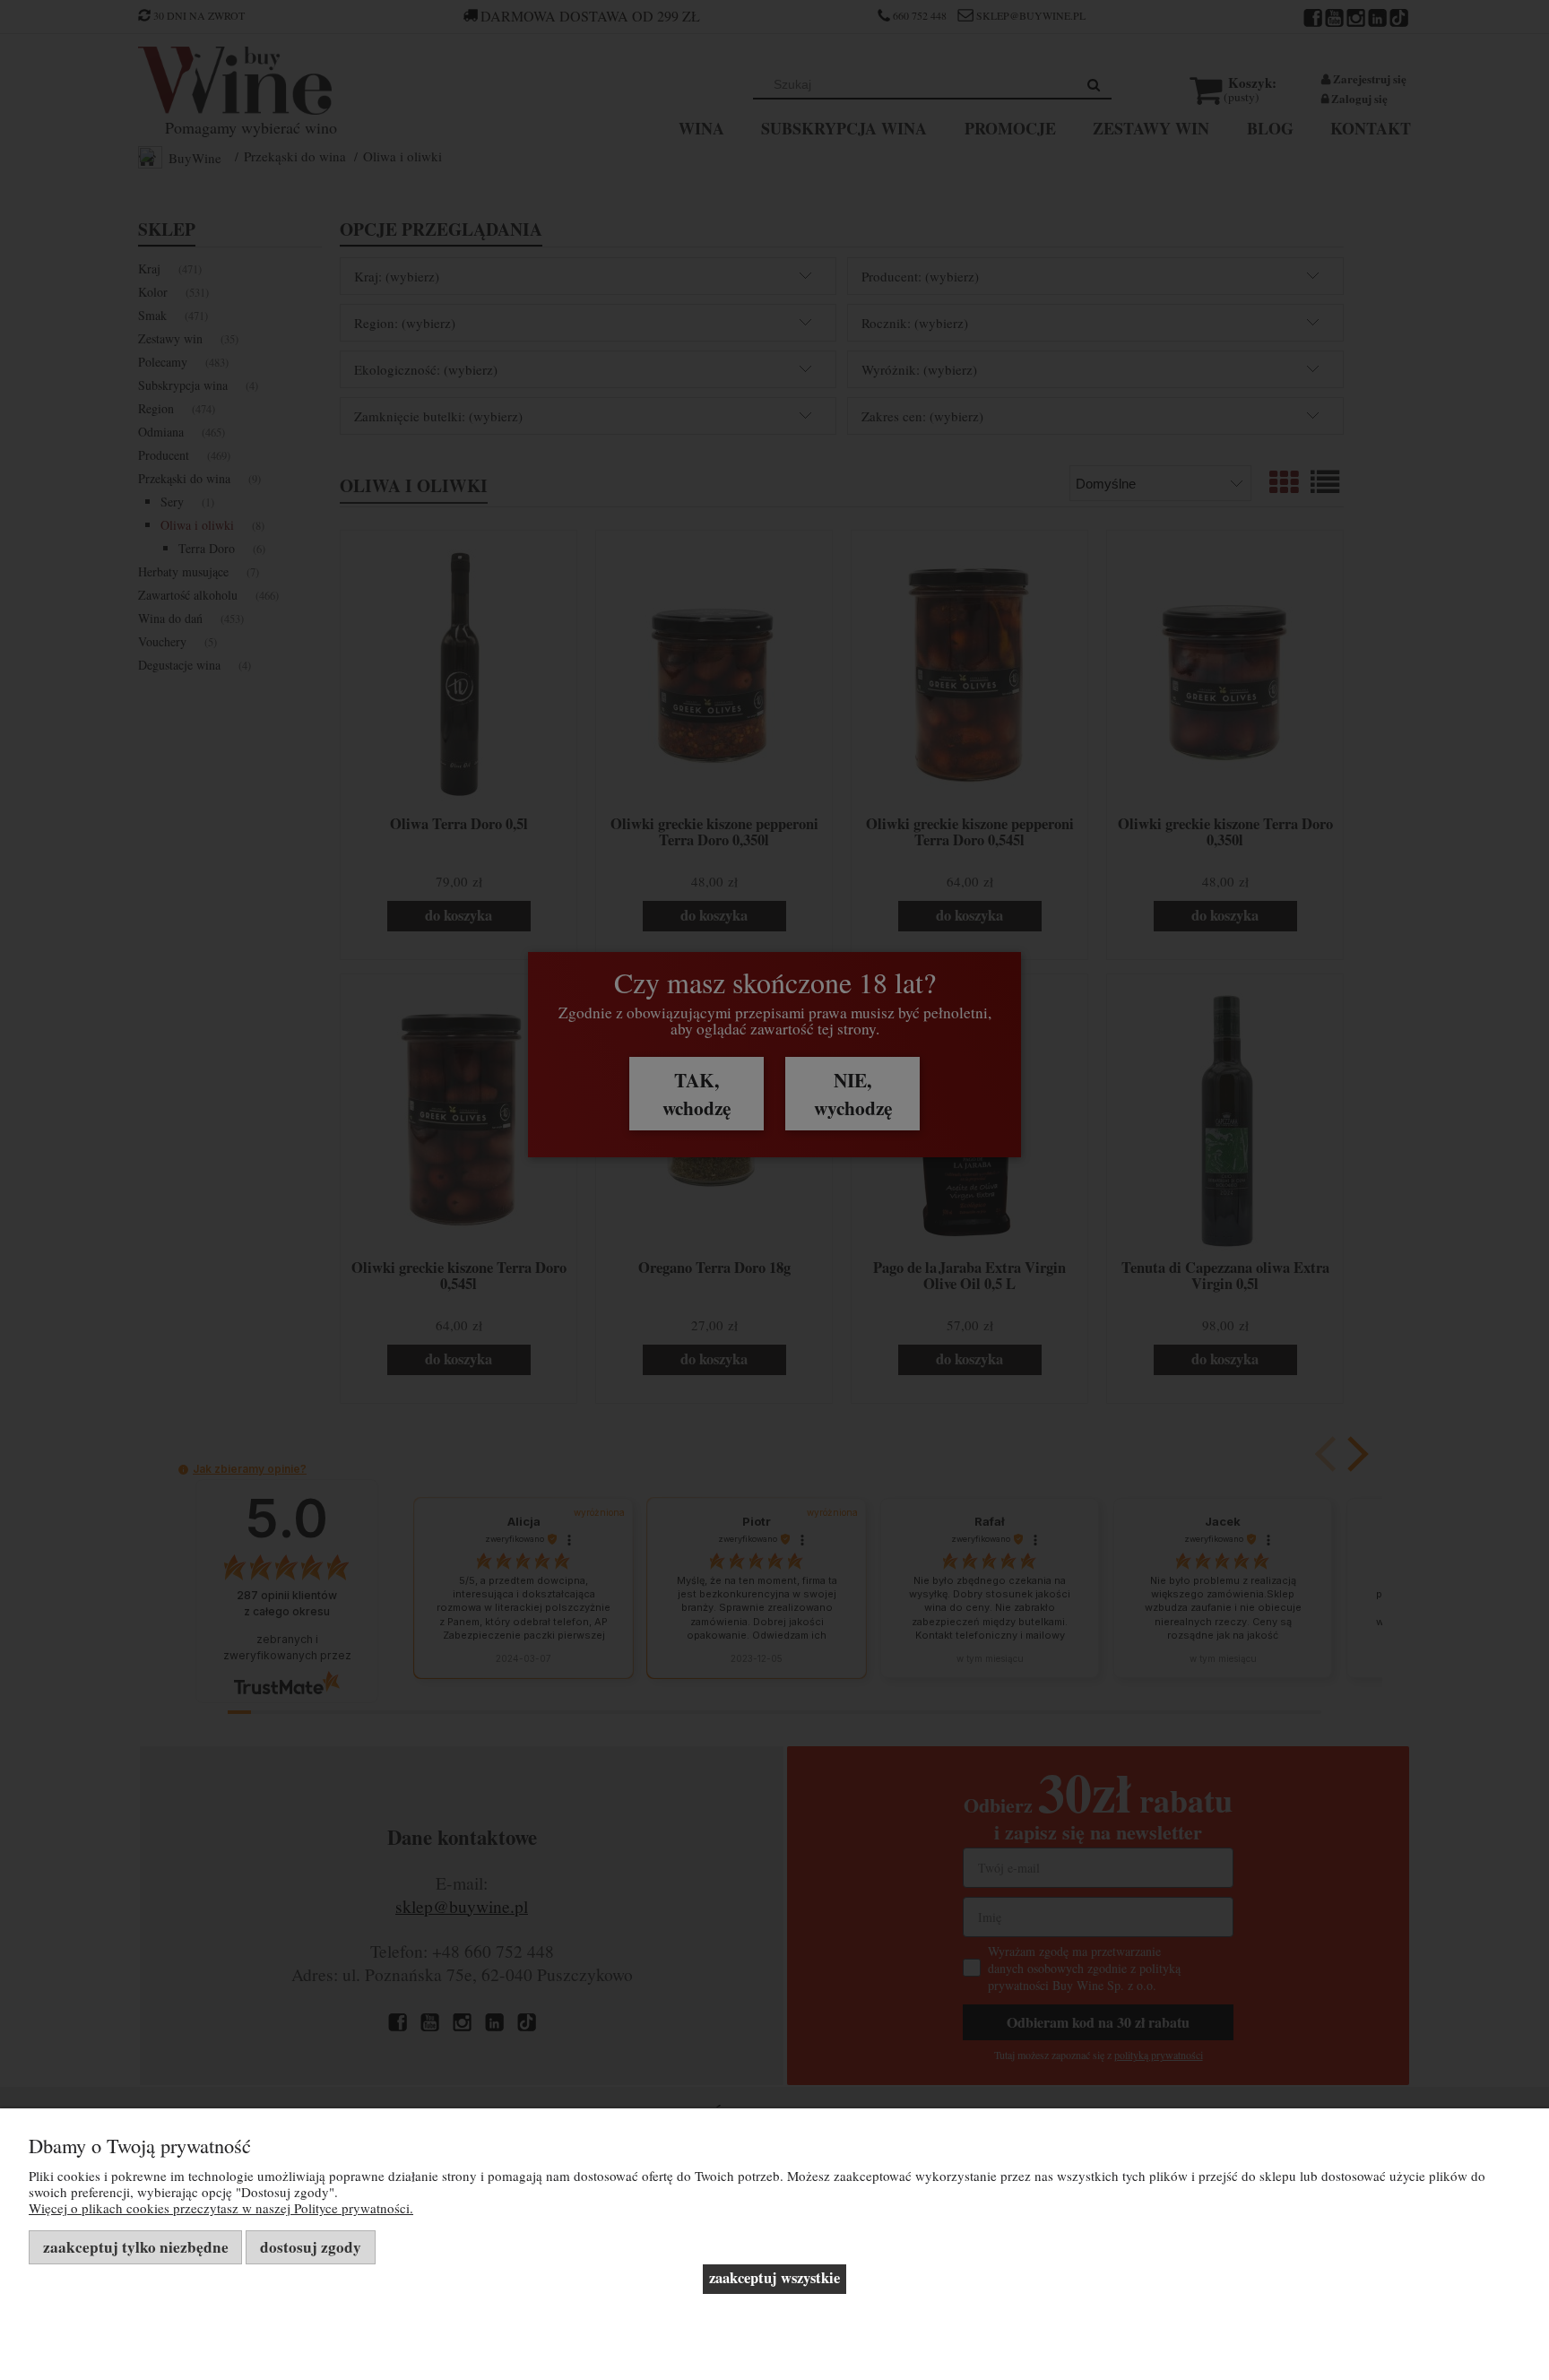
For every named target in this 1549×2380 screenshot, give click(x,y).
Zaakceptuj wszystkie (774, 2278)
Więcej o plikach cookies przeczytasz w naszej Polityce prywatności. (221, 2208)
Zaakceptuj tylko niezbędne (136, 2247)
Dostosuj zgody (311, 2247)
